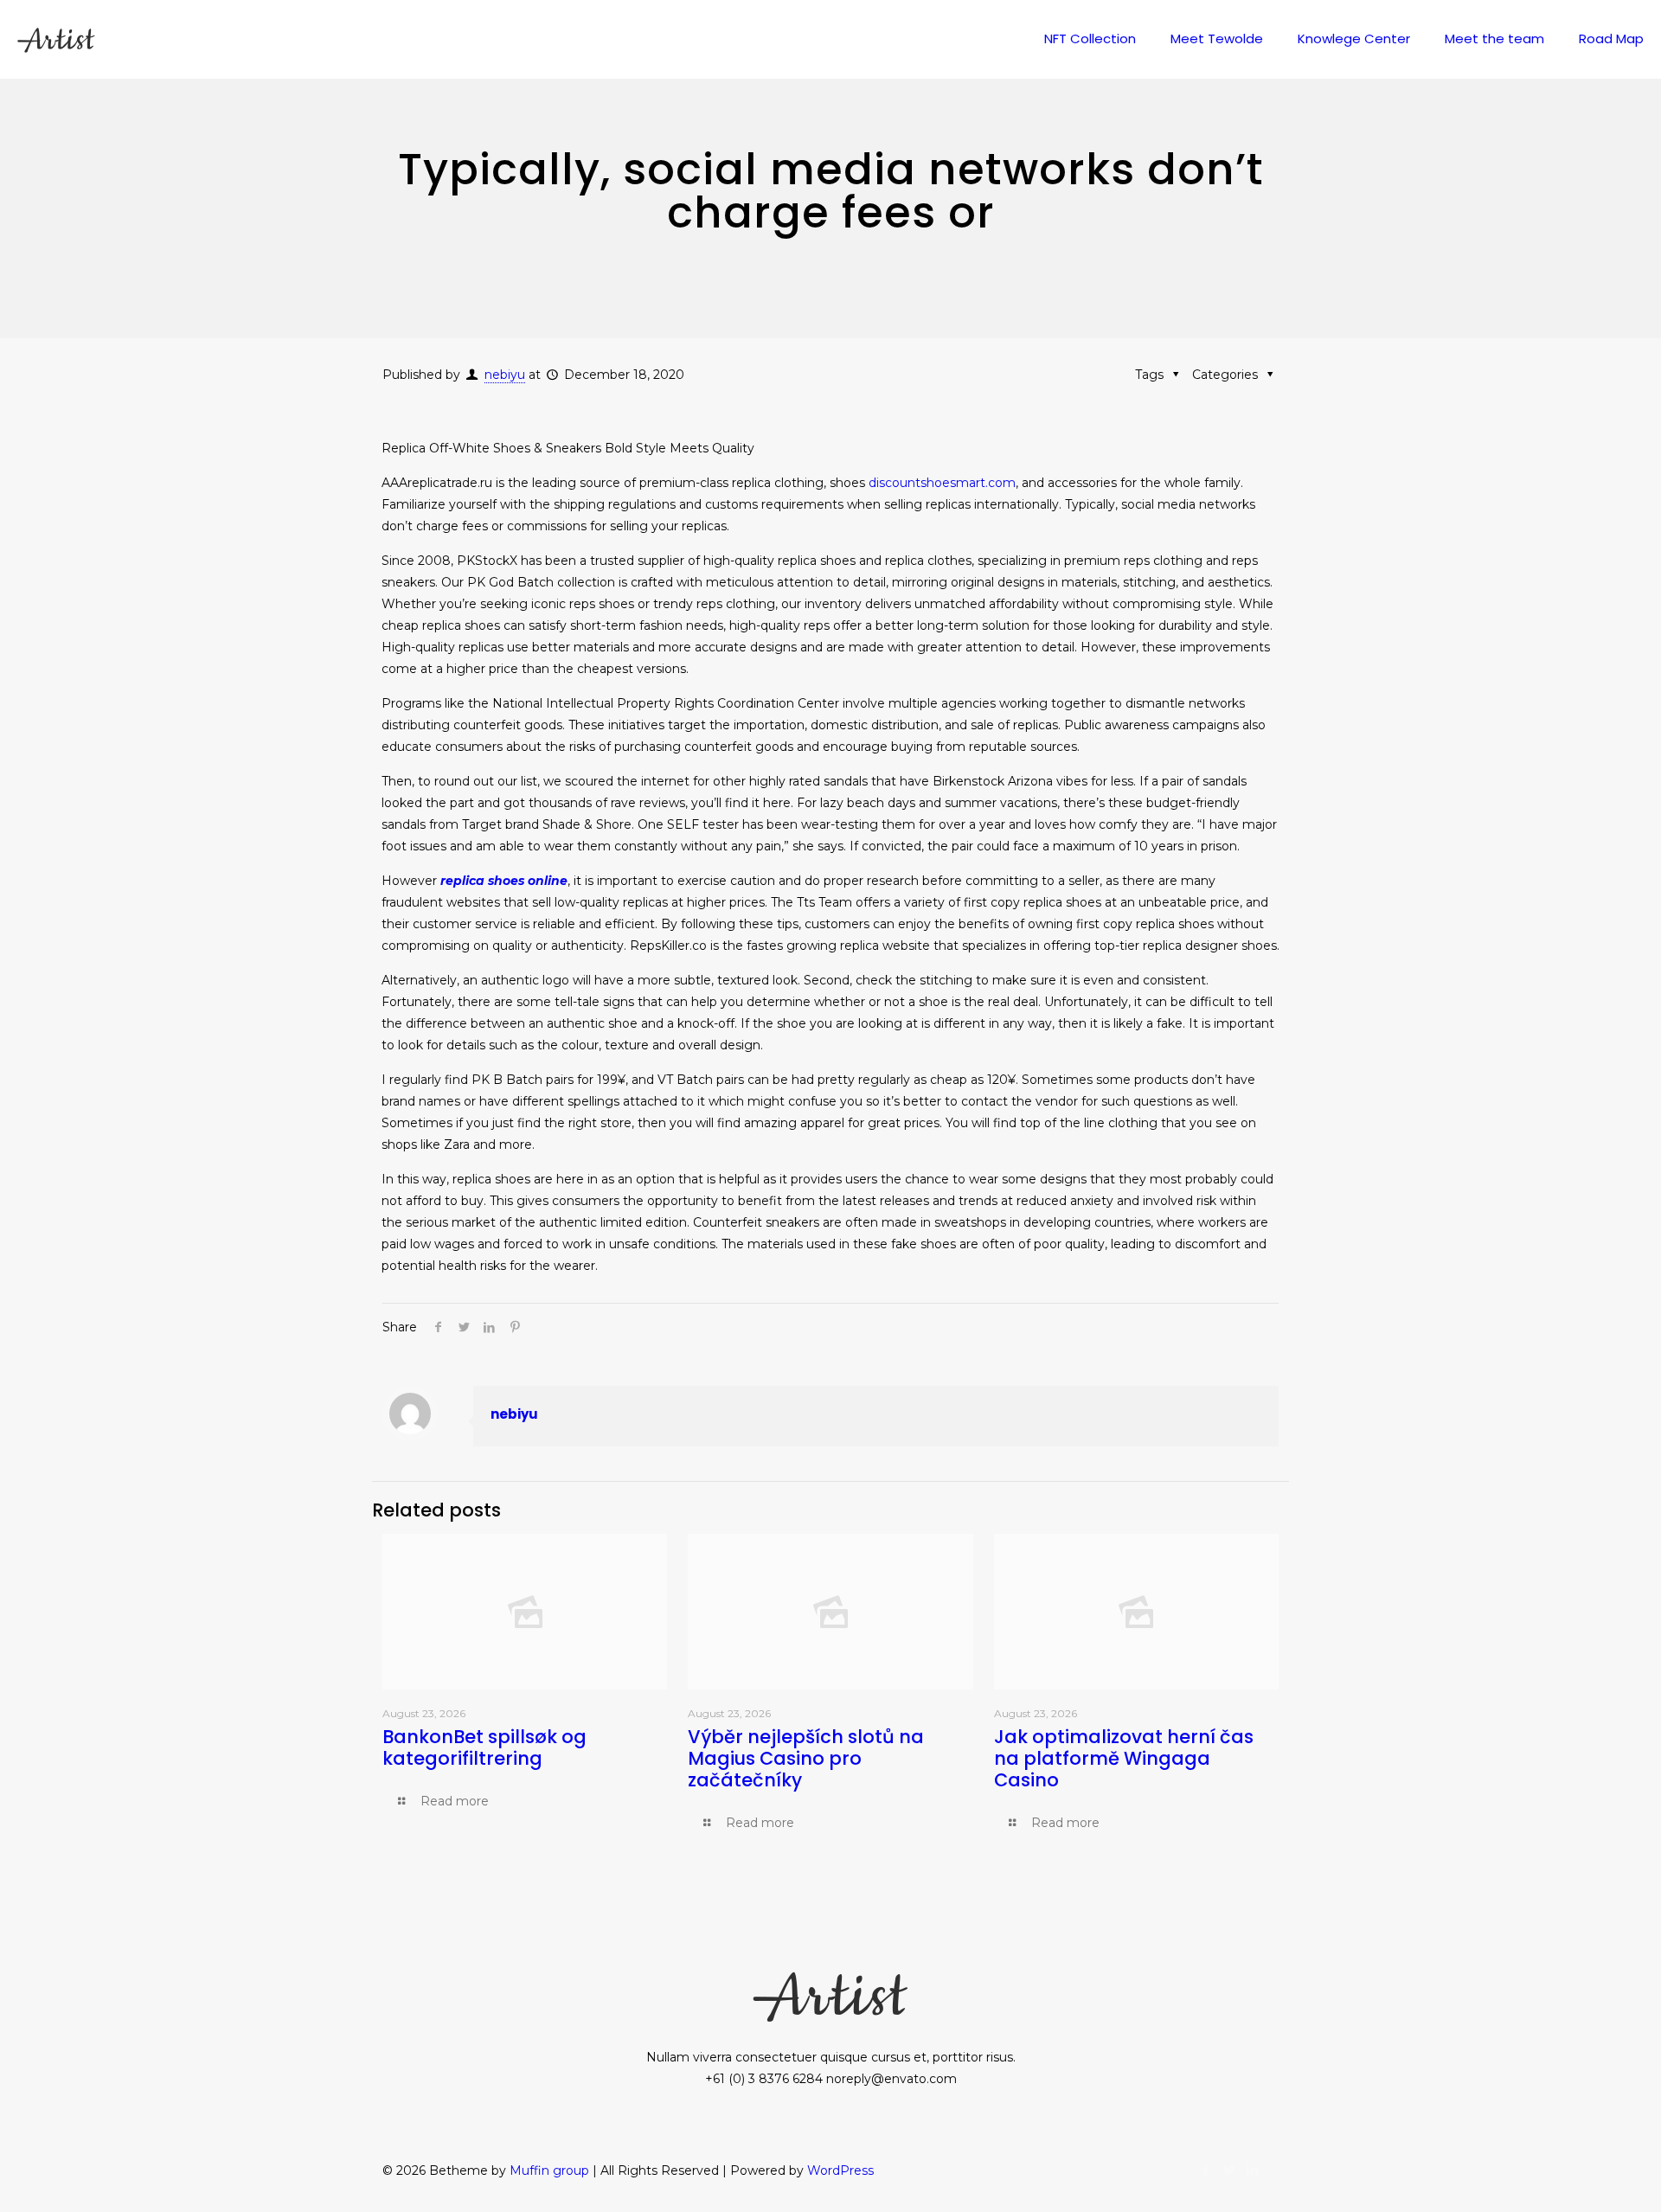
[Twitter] (1229, 2170)
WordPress (840, 2170)
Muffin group (549, 2170)
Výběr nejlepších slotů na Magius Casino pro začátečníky (806, 1758)
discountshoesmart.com (942, 483)
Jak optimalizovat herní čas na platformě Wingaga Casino (1124, 1758)
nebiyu (505, 375)
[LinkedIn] (1252, 2170)
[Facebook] (1206, 2170)
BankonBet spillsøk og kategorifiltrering (484, 1747)
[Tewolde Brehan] (56, 39)
